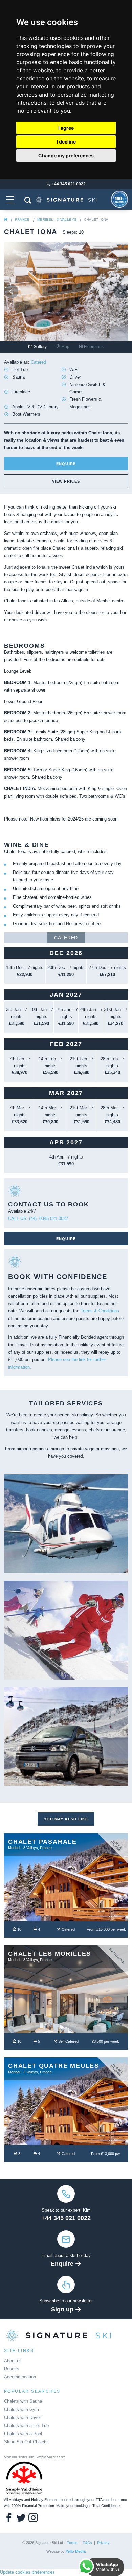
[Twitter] (21, 2518)
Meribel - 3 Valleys (57, 220)
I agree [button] (66, 128)
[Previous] (12, 291)
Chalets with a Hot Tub (26, 2426)
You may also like (66, 1819)
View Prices (66, 481)
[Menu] (10, 199)
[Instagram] (33, 2518)
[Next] (120, 291)
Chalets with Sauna (23, 2401)
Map (65, 347)
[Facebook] (9, 2518)
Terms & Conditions (100, 1311)
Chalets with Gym (21, 2409)
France (22, 220)
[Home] (6, 220)
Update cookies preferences (27, 2572)
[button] (27, 200)
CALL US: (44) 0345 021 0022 (38, 1218)
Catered (66, 938)
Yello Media (76, 2551)
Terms (72, 2543)
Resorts (12, 2369)
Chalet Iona (96, 220)
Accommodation (20, 2377)
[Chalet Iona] (66, 291)
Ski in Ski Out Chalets (26, 2442)
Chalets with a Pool (23, 2434)
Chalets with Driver (23, 2417)
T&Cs (87, 2543)
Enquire (66, 464)
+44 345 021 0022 (66, 2218)
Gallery (40, 347)
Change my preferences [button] (66, 155)
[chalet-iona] (66, 206)
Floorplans (93, 347)
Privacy (103, 2543)
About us (13, 2361)
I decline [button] (66, 142)
